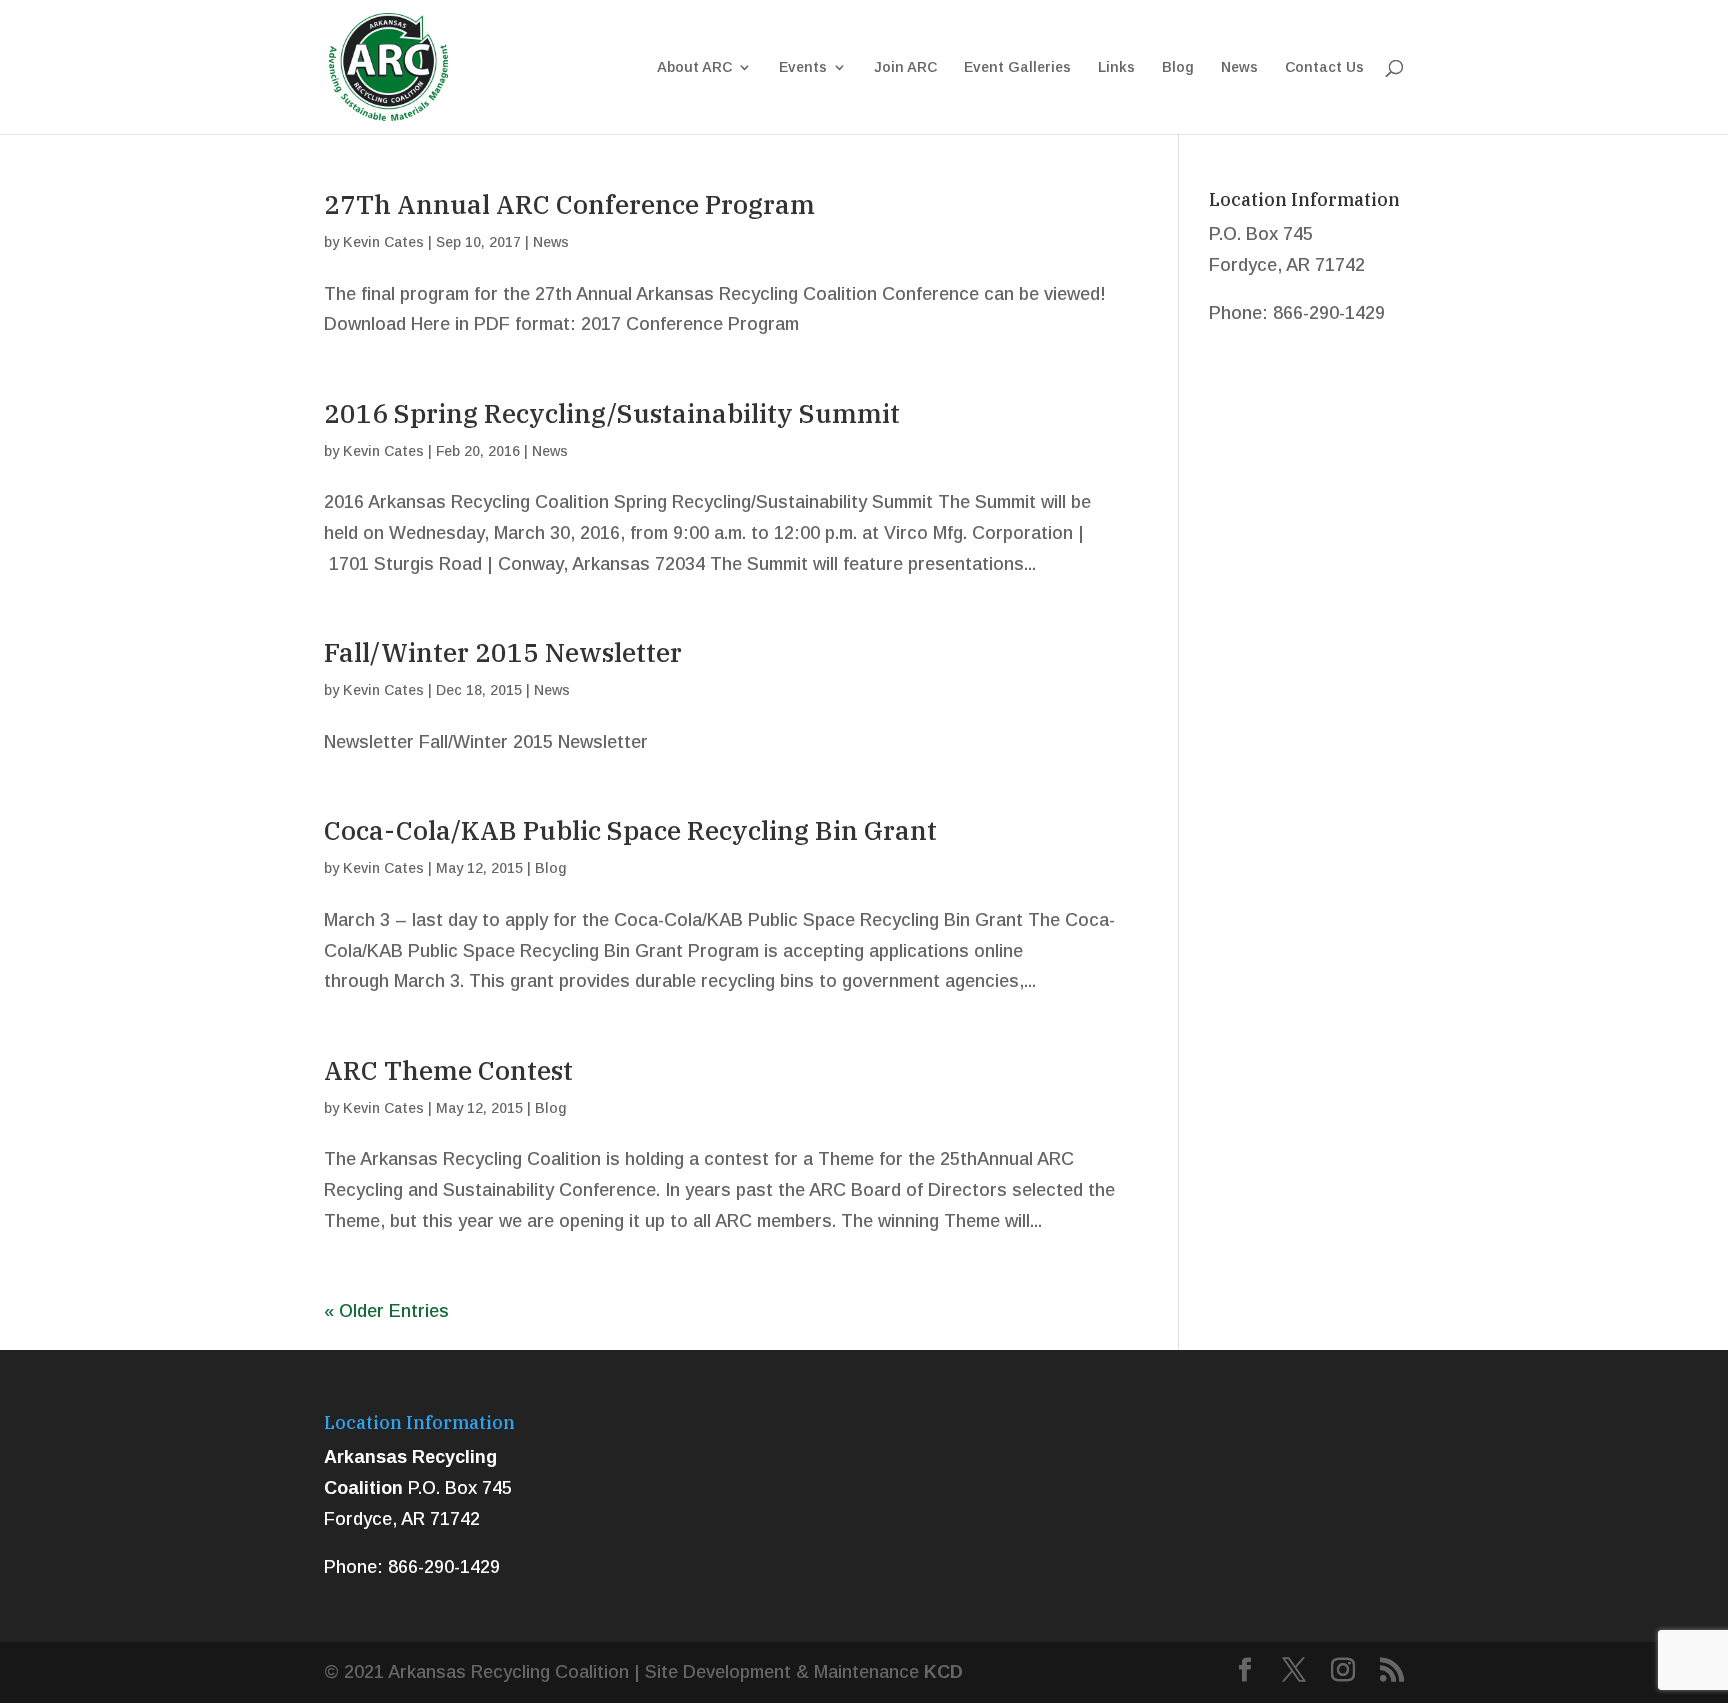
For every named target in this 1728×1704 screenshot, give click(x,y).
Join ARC (905, 67)
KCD (943, 1672)
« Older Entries (386, 1311)
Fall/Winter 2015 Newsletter (503, 652)
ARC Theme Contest (448, 1070)
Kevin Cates (383, 242)
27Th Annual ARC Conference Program (569, 204)
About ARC (694, 67)
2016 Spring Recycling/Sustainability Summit (612, 413)
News (1239, 67)
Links (1116, 67)
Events (803, 67)
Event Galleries (1017, 67)
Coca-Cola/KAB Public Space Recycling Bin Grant (630, 830)
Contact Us (1324, 67)
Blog (1178, 67)
